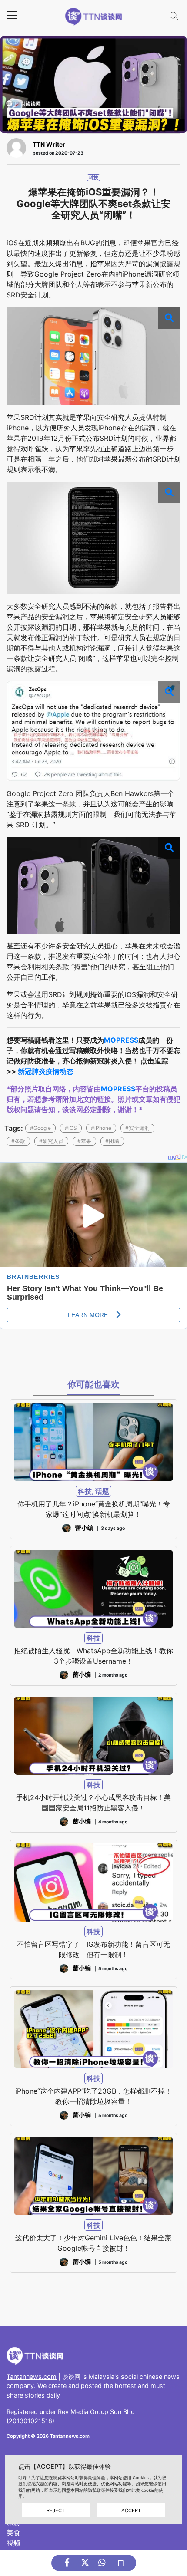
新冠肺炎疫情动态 (46, 1071)
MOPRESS (121, 1040)
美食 (13, 2533)
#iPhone (101, 1128)
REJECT (56, 2510)
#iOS (71, 1128)
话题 (102, 1491)
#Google (40, 1128)
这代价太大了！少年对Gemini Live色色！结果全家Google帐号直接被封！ (93, 2243)
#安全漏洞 (137, 1128)
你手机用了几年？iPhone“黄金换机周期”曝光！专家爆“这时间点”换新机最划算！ (94, 1509)
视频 (13, 2543)
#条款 (18, 1141)
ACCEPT (131, 2510)
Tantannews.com (32, 2376)
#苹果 (84, 1141)
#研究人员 (51, 1141)
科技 (93, 178)
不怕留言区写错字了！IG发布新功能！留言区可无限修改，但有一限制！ (93, 1949)
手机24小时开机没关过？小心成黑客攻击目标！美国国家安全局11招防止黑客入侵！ (93, 1803)
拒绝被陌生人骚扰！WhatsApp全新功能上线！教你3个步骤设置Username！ (93, 1656)
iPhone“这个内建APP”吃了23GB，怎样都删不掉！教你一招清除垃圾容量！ (93, 2096)
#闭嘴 (112, 1141)
